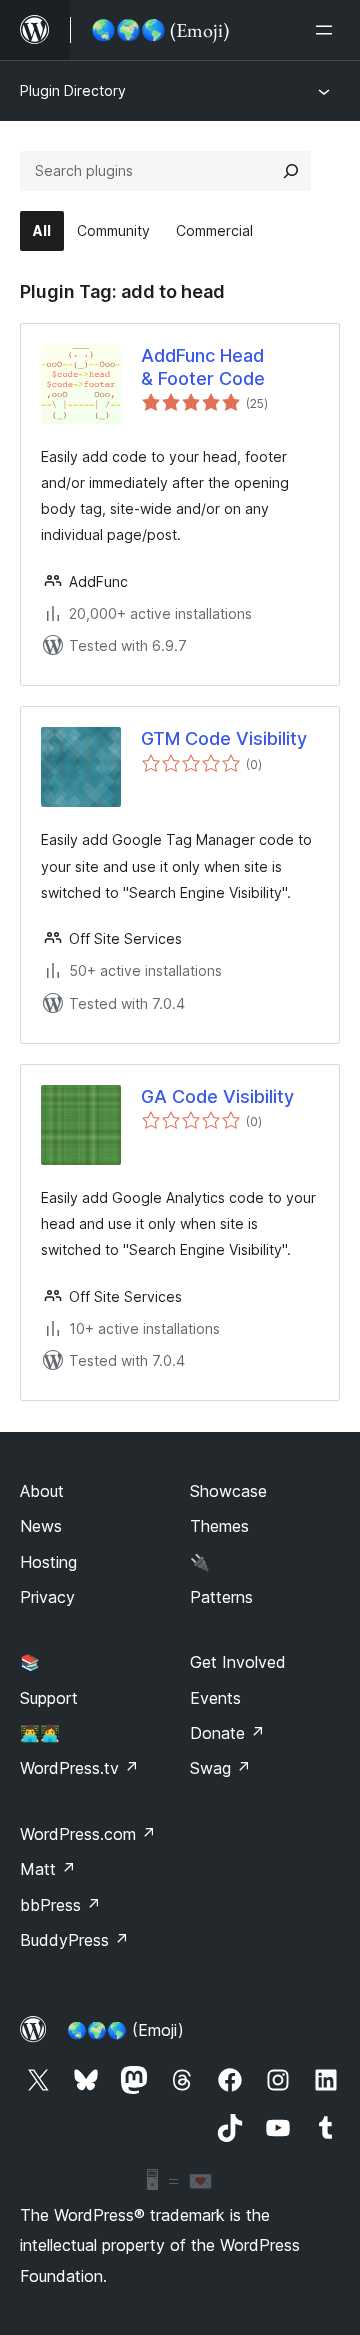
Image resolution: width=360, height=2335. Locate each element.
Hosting (48, 1562)
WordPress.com (88, 1834)
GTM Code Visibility (224, 738)
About (42, 1491)
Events (215, 1698)
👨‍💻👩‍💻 (40, 1733)
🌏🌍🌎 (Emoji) (125, 2030)
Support (49, 1698)
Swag (220, 1768)
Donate (227, 1733)
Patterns (221, 1597)
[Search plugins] (291, 171)
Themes (219, 1526)
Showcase (228, 1491)
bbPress (60, 1905)
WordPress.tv (79, 1768)
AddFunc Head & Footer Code (203, 367)
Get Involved (238, 1662)
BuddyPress (74, 1940)
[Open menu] (328, 30)
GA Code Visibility (217, 1096)
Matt (48, 1869)
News (41, 1526)
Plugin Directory (73, 90)
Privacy (47, 1597)
